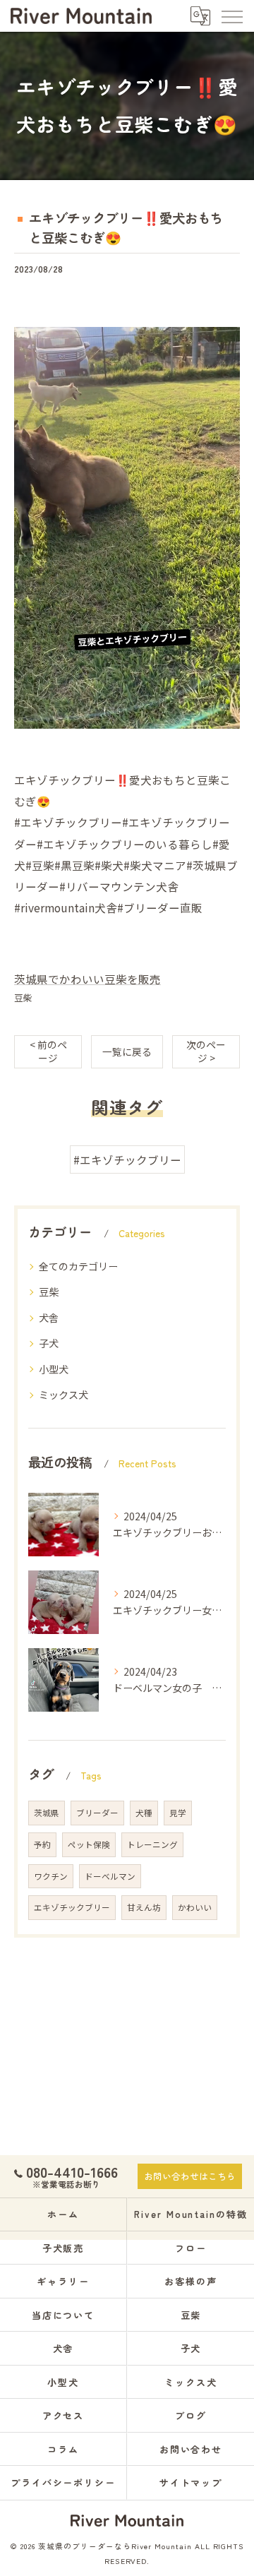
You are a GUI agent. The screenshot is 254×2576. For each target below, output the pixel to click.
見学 (178, 1813)
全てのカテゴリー (78, 1266)
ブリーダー (97, 1813)
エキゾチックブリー (72, 1907)
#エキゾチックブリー (127, 1159)
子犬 (49, 1343)
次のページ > (206, 1051)
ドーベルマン (110, 1876)
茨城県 (47, 1813)
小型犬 (54, 1369)
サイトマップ (191, 2482)
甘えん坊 (144, 1907)
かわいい (195, 1907)
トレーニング (152, 1844)
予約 (42, 1844)
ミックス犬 (64, 1395)
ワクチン (51, 1876)
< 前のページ (48, 1051)
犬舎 (49, 1318)
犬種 (144, 1813)
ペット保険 (89, 1844)
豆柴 (23, 997)
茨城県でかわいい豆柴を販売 (87, 979)
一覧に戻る (127, 1051)
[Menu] (231, 16)
